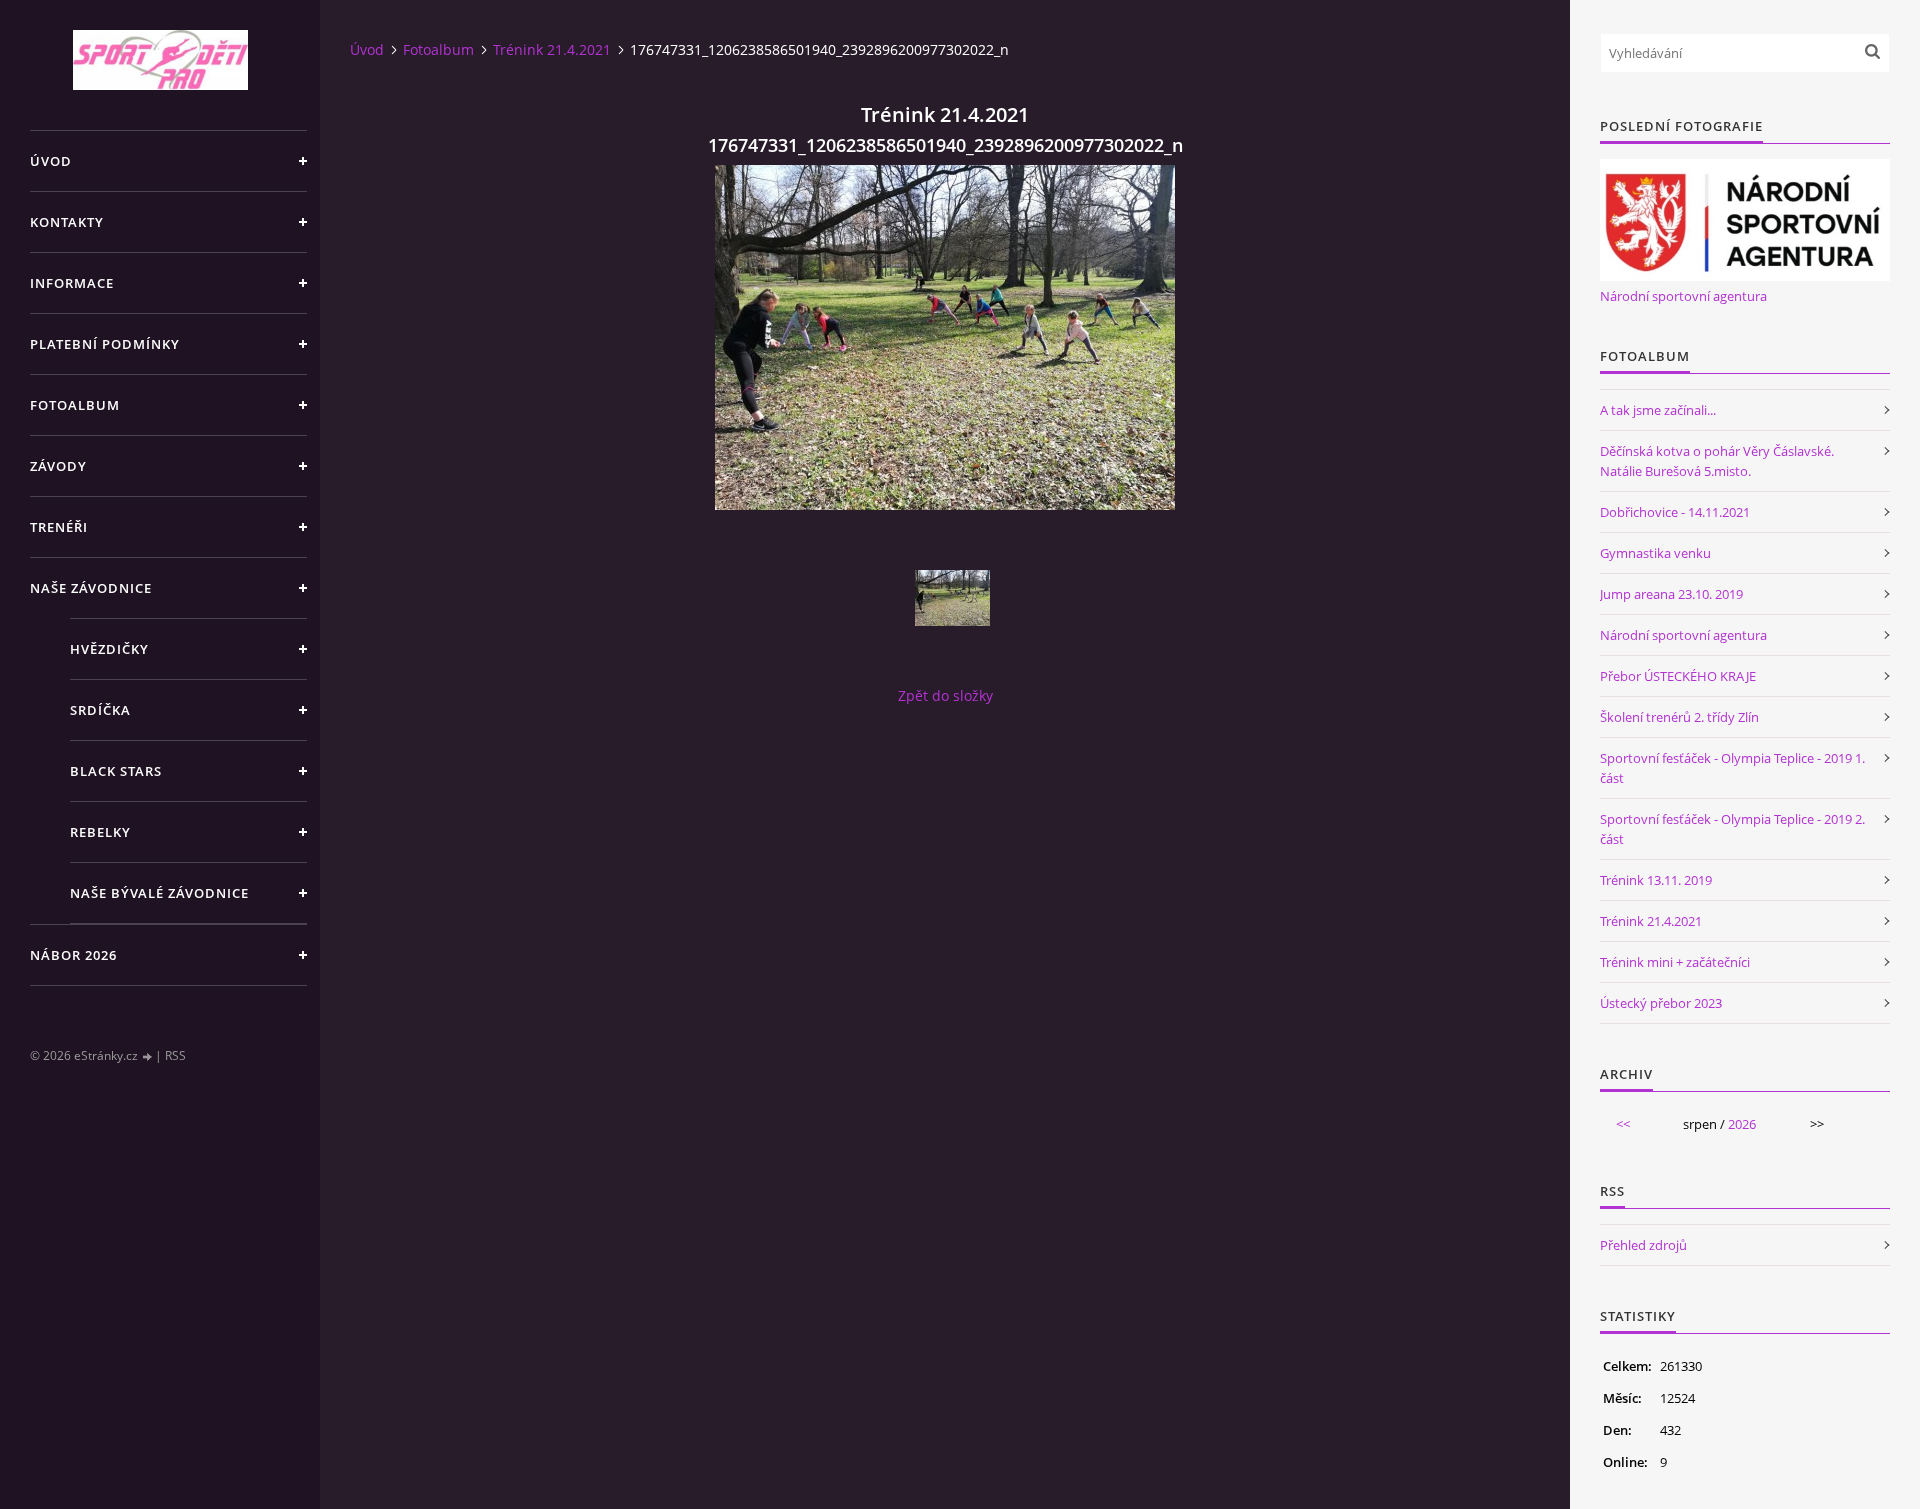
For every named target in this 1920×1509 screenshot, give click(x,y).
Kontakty (67, 222)
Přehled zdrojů (1643, 1245)
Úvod (51, 161)
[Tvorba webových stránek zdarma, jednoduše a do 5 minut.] (148, 1056)
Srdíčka (100, 710)
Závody (58, 466)
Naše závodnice (91, 588)
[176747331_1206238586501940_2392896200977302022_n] (952, 598)
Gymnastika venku (1655, 553)
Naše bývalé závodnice (159, 893)
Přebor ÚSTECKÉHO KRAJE (1678, 676)
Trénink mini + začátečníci (1675, 962)
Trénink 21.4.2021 (552, 49)
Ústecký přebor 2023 (1661, 1003)
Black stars (116, 771)
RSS (175, 1055)
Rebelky (100, 832)
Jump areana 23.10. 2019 (1671, 594)
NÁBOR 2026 (73, 955)
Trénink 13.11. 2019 (1656, 880)
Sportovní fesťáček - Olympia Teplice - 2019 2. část (1732, 829)
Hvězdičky (109, 649)
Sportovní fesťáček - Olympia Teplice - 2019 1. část (1732, 768)
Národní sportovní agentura (1683, 296)
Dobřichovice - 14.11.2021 (1675, 512)
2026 (1742, 1124)
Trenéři (59, 527)
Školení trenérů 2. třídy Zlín (1679, 717)
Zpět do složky (945, 695)
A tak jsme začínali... (1658, 410)
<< (1623, 1124)
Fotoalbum (75, 405)
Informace (72, 283)
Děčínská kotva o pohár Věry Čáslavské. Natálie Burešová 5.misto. (1717, 461)
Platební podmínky (105, 344)
